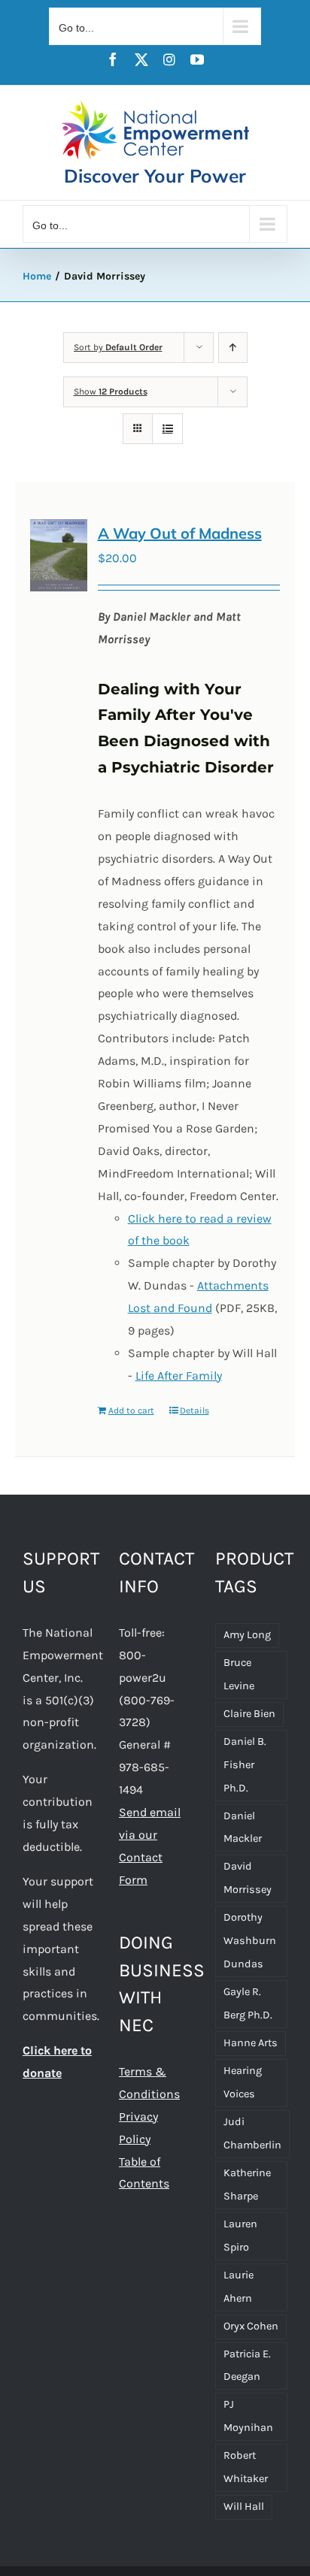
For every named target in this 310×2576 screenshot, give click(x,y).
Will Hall (244, 2506)
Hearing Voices (243, 2082)
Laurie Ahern (239, 2287)
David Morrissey (248, 1878)
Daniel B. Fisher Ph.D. (245, 1765)
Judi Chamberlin (252, 2133)
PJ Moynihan (248, 2416)
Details (195, 1410)
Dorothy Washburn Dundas (250, 1941)
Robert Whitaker (246, 2467)
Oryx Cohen (251, 2326)
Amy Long (247, 1635)
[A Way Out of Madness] (59, 555)
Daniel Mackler (243, 1828)
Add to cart (131, 1410)
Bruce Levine (239, 1674)
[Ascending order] (233, 348)
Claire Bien (249, 1714)
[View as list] (167, 429)
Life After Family (179, 1376)
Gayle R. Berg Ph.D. (248, 2003)
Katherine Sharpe (247, 2184)
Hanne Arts (251, 2043)
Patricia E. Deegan (247, 2366)
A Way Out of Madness (180, 533)
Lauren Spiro (240, 2236)
